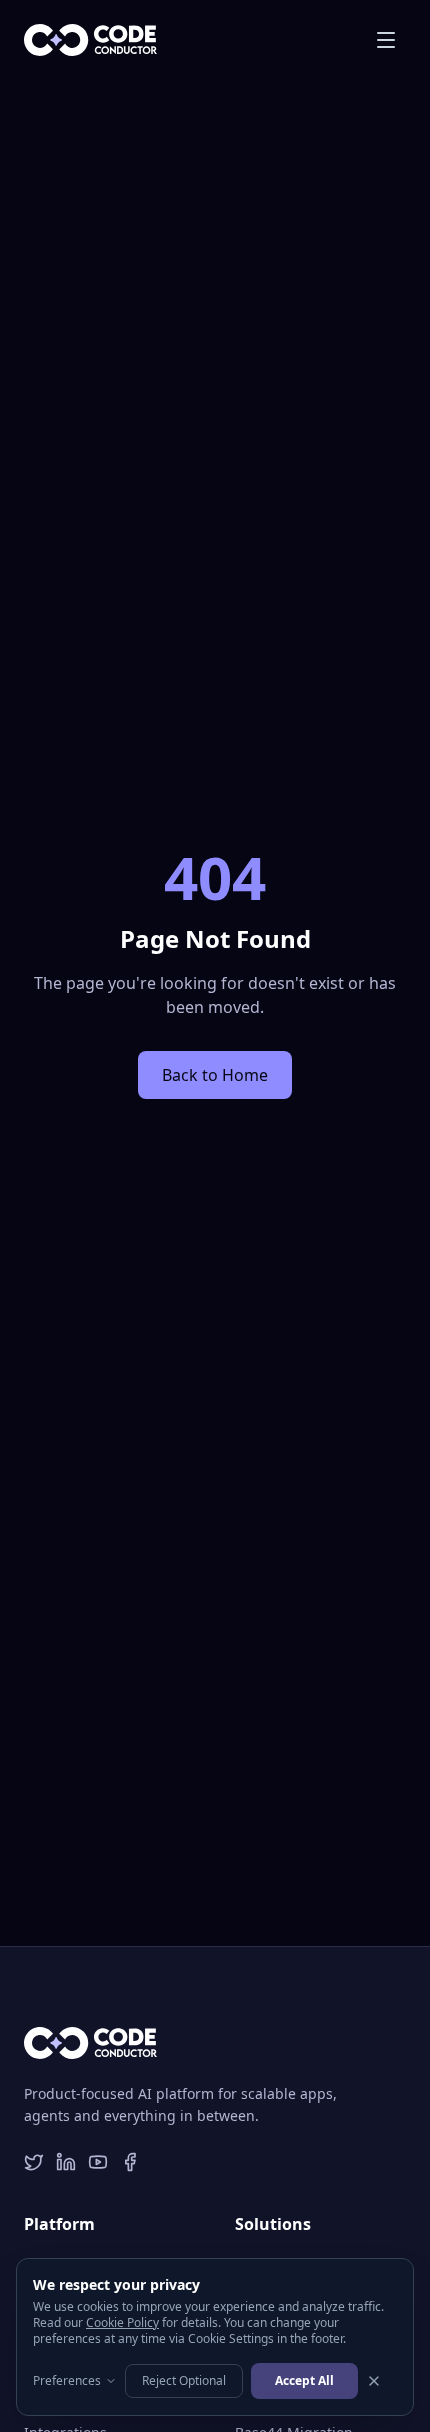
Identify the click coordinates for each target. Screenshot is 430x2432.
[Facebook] (130, 2162)
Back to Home (215, 1075)
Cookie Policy (122, 2322)
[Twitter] (34, 2162)
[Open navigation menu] (386, 40)
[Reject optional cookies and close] (374, 2381)
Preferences (67, 2381)
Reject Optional (184, 2380)
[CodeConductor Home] (90, 40)
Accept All (304, 2380)
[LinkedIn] (66, 2162)
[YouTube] (98, 2162)
